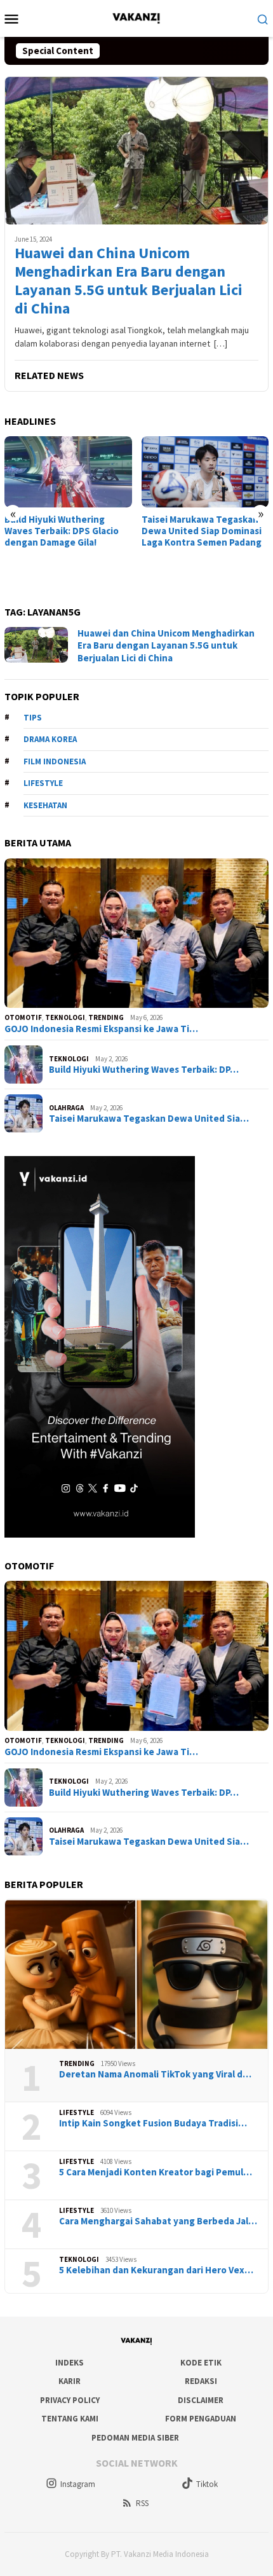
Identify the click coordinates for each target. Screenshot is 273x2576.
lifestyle (43, 783)
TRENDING (106, 1017)
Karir (70, 2381)
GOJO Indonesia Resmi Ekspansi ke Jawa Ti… (101, 1029)
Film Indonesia (55, 761)
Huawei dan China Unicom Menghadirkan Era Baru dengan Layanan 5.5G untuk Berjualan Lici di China (129, 281)
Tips (33, 718)
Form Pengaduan (201, 2419)
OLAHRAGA (66, 1108)
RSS (142, 2503)
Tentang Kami (70, 2419)
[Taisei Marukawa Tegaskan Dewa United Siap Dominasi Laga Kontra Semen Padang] (205, 472)
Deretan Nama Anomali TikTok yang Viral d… (155, 2074)
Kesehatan (45, 805)
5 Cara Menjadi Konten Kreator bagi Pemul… (156, 2172)
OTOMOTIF (23, 1017)
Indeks (70, 2363)
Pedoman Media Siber (135, 2438)
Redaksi (201, 2381)
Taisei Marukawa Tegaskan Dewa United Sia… (149, 1119)
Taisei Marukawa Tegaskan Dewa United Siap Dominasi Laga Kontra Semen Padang (202, 531)
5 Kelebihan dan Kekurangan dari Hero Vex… (156, 2270)
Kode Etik (201, 2363)
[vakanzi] (136, 17)
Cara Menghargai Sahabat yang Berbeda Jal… (158, 2221)
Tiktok (207, 2484)
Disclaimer (201, 2400)
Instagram (78, 2484)
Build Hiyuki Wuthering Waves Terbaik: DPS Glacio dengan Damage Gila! (62, 531)
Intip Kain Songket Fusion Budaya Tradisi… (153, 2123)
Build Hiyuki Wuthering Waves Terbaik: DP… (144, 1070)
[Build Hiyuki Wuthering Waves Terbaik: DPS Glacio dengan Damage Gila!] (68, 472)
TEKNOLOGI (65, 1017)
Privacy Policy (70, 2400)
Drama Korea (50, 739)
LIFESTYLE (77, 2112)
